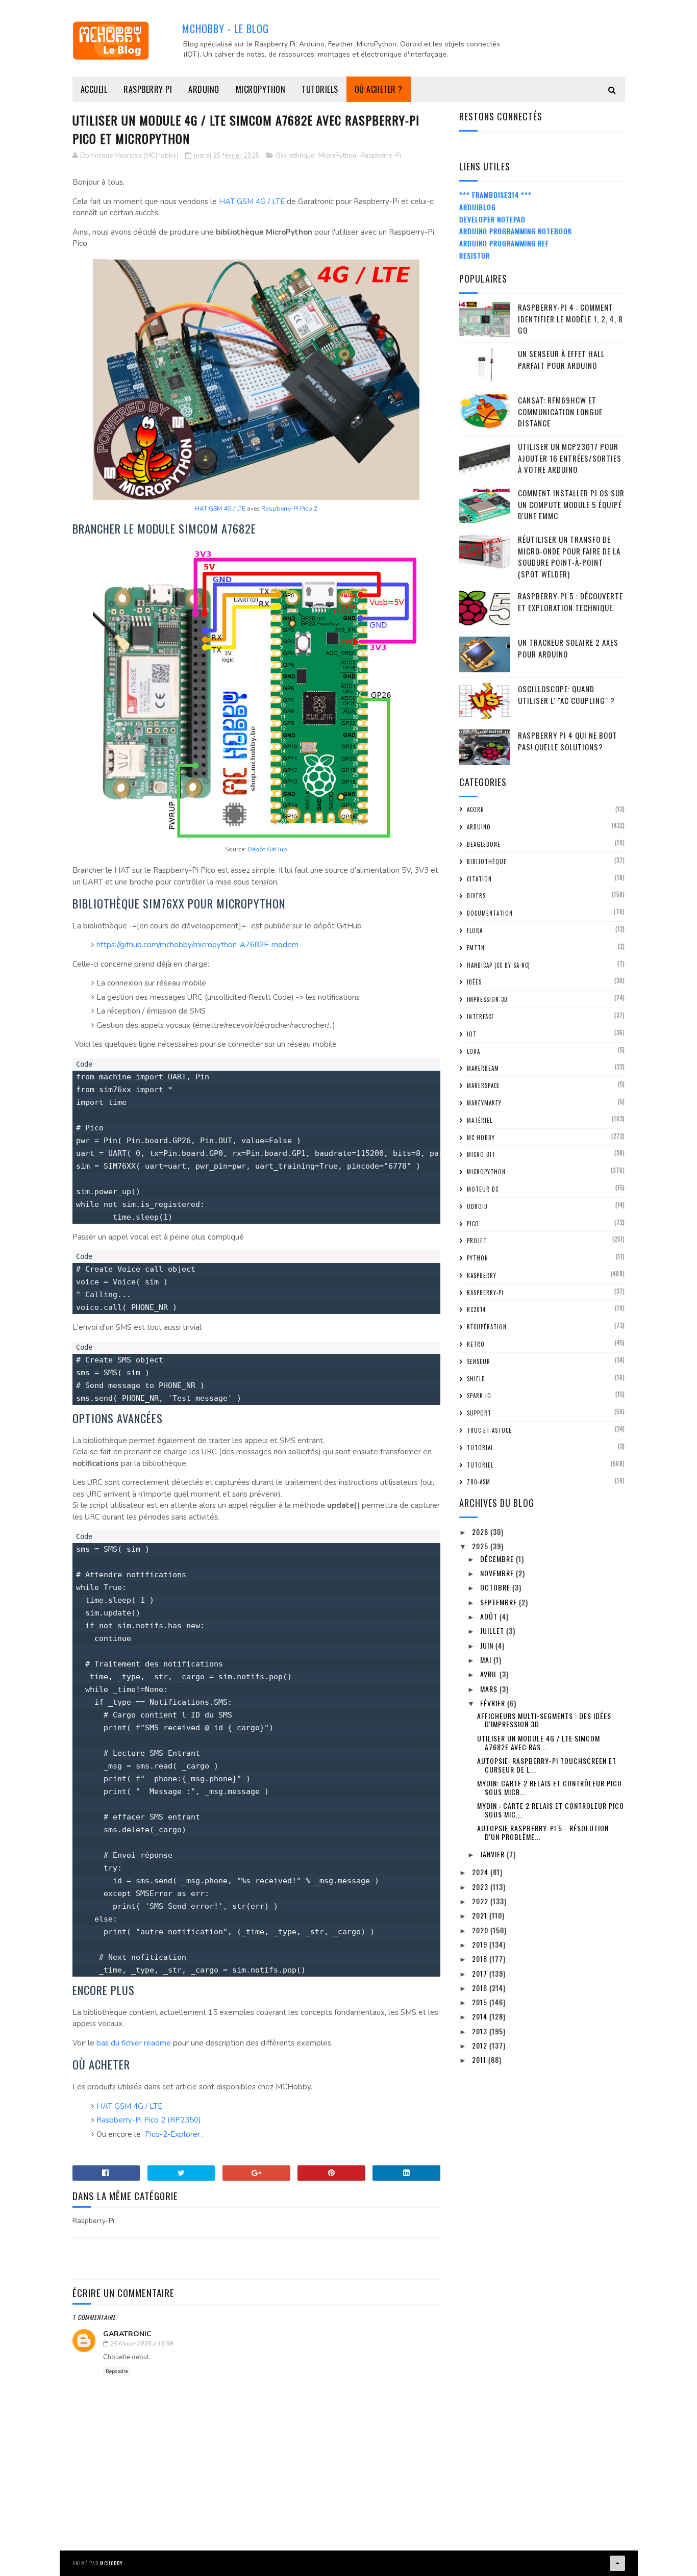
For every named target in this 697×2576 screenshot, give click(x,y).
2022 (481, 1901)
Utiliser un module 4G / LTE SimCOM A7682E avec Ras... (539, 1742)
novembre (498, 1573)
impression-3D (487, 999)
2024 (481, 1872)
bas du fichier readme (134, 2043)
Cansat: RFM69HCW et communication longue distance (560, 411)
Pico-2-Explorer (172, 2134)
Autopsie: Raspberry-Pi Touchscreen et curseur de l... (547, 1765)
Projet (477, 1241)
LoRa (474, 1051)
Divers (476, 896)
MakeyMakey (484, 1103)
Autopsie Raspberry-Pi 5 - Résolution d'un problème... (543, 1832)
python (478, 1258)
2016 (481, 1988)
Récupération (487, 1327)
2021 (481, 1915)
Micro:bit (481, 1154)
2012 (481, 2045)
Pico (473, 1224)
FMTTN (476, 948)
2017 (481, 1973)
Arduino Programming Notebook (516, 231)
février (494, 1703)
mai (487, 1660)
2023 (481, 1887)
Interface (481, 1017)
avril (490, 1674)
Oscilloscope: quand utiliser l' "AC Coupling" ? (566, 694)
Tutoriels (320, 89)
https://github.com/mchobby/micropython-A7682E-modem (197, 945)
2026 (481, 1532)
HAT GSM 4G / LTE (252, 201)
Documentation (490, 913)
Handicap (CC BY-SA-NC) (499, 965)
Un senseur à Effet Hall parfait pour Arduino (561, 359)
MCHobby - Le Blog (226, 29)
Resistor (475, 255)
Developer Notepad (492, 219)
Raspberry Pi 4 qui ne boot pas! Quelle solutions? (568, 741)
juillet (493, 1631)
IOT (472, 1034)
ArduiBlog (478, 207)
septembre (500, 1602)
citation (479, 879)
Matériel (480, 1120)
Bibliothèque (295, 156)
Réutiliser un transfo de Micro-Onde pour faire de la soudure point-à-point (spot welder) (569, 557)
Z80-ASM (479, 1482)
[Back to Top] (617, 2563)
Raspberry (482, 1275)
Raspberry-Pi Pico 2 (289, 509)
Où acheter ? (379, 89)
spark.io (479, 1396)
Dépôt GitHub (267, 849)
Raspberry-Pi (381, 156)
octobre (496, 1587)
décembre (498, 1559)
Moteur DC (483, 1189)
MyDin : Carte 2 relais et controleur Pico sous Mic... (551, 1810)
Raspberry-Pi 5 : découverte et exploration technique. (570, 602)
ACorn (476, 810)
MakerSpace (483, 1085)
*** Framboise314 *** (495, 195)
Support (479, 1413)
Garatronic (127, 2334)
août (490, 1616)
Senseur (479, 1361)
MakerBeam (483, 1068)
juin (488, 1645)
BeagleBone (484, 844)
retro (476, 1344)
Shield (476, 1379)
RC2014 (476, 1309)
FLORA (475, 930)
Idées (474, 982)
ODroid (477, 1206)
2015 (481, 2002)
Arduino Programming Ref (504, 243)
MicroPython (261, 89)
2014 (481, 2016)
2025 (481, 1546)
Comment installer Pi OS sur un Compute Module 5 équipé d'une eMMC (571, 504)
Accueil (94, 89)
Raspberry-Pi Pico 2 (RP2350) (151, 2120)
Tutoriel (480, 1465)
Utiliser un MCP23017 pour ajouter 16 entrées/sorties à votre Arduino (570, 458)
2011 (480, 2060)
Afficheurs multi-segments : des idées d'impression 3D (544, 1720)
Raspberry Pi (148, 89)
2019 (481, 1944)
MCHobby (111, 2563)
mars (490, 1689)
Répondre (117, 2371)
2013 (481, 2031)
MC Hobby (481, 1138)
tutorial (480, 1448)
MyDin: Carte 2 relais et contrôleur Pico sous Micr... (550, 1787)
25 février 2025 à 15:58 (141, 2344)
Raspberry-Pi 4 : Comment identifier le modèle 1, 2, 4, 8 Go (570, 319)
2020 (481, 1930)
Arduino (204, 89)
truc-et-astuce (489, 1430)
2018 (481, 1959)
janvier (493, 1854)
